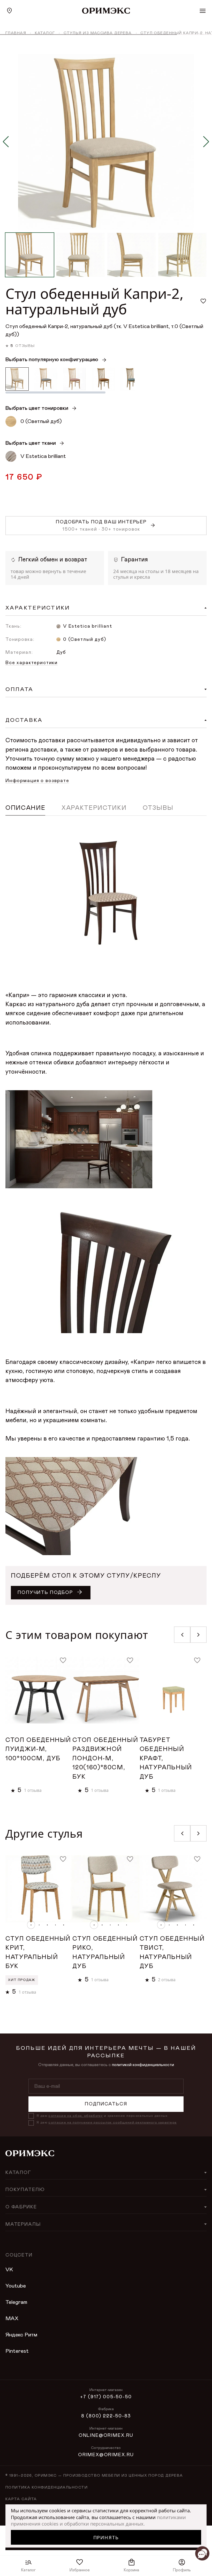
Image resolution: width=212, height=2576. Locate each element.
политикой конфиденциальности (143, 2065)
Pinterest (17, 2351)
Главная (16, 33)
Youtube (16, 2286)
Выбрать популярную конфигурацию (52, 359)
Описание (25, 808)
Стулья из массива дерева (98, 33)
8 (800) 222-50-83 (106, 2416)
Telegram (16, 2302)
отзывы (25, 346)
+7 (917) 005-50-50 (106, 2397)
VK (9, 2270)
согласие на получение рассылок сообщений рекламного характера (112, 2123)
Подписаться (106, 2104)
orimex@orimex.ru (106, 2455)
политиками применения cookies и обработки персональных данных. (98, 2521)
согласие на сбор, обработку (75, 2116)
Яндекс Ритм (21, 2335)
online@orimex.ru (106, 2436)
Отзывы (158, 808)
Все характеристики (32, 663)
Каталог (45, 33)
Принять (106, 2537)
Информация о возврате (37, 781)
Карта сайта (21, 2499)
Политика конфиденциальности (47, 2488)
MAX (12, 2318)
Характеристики (94, 808)
